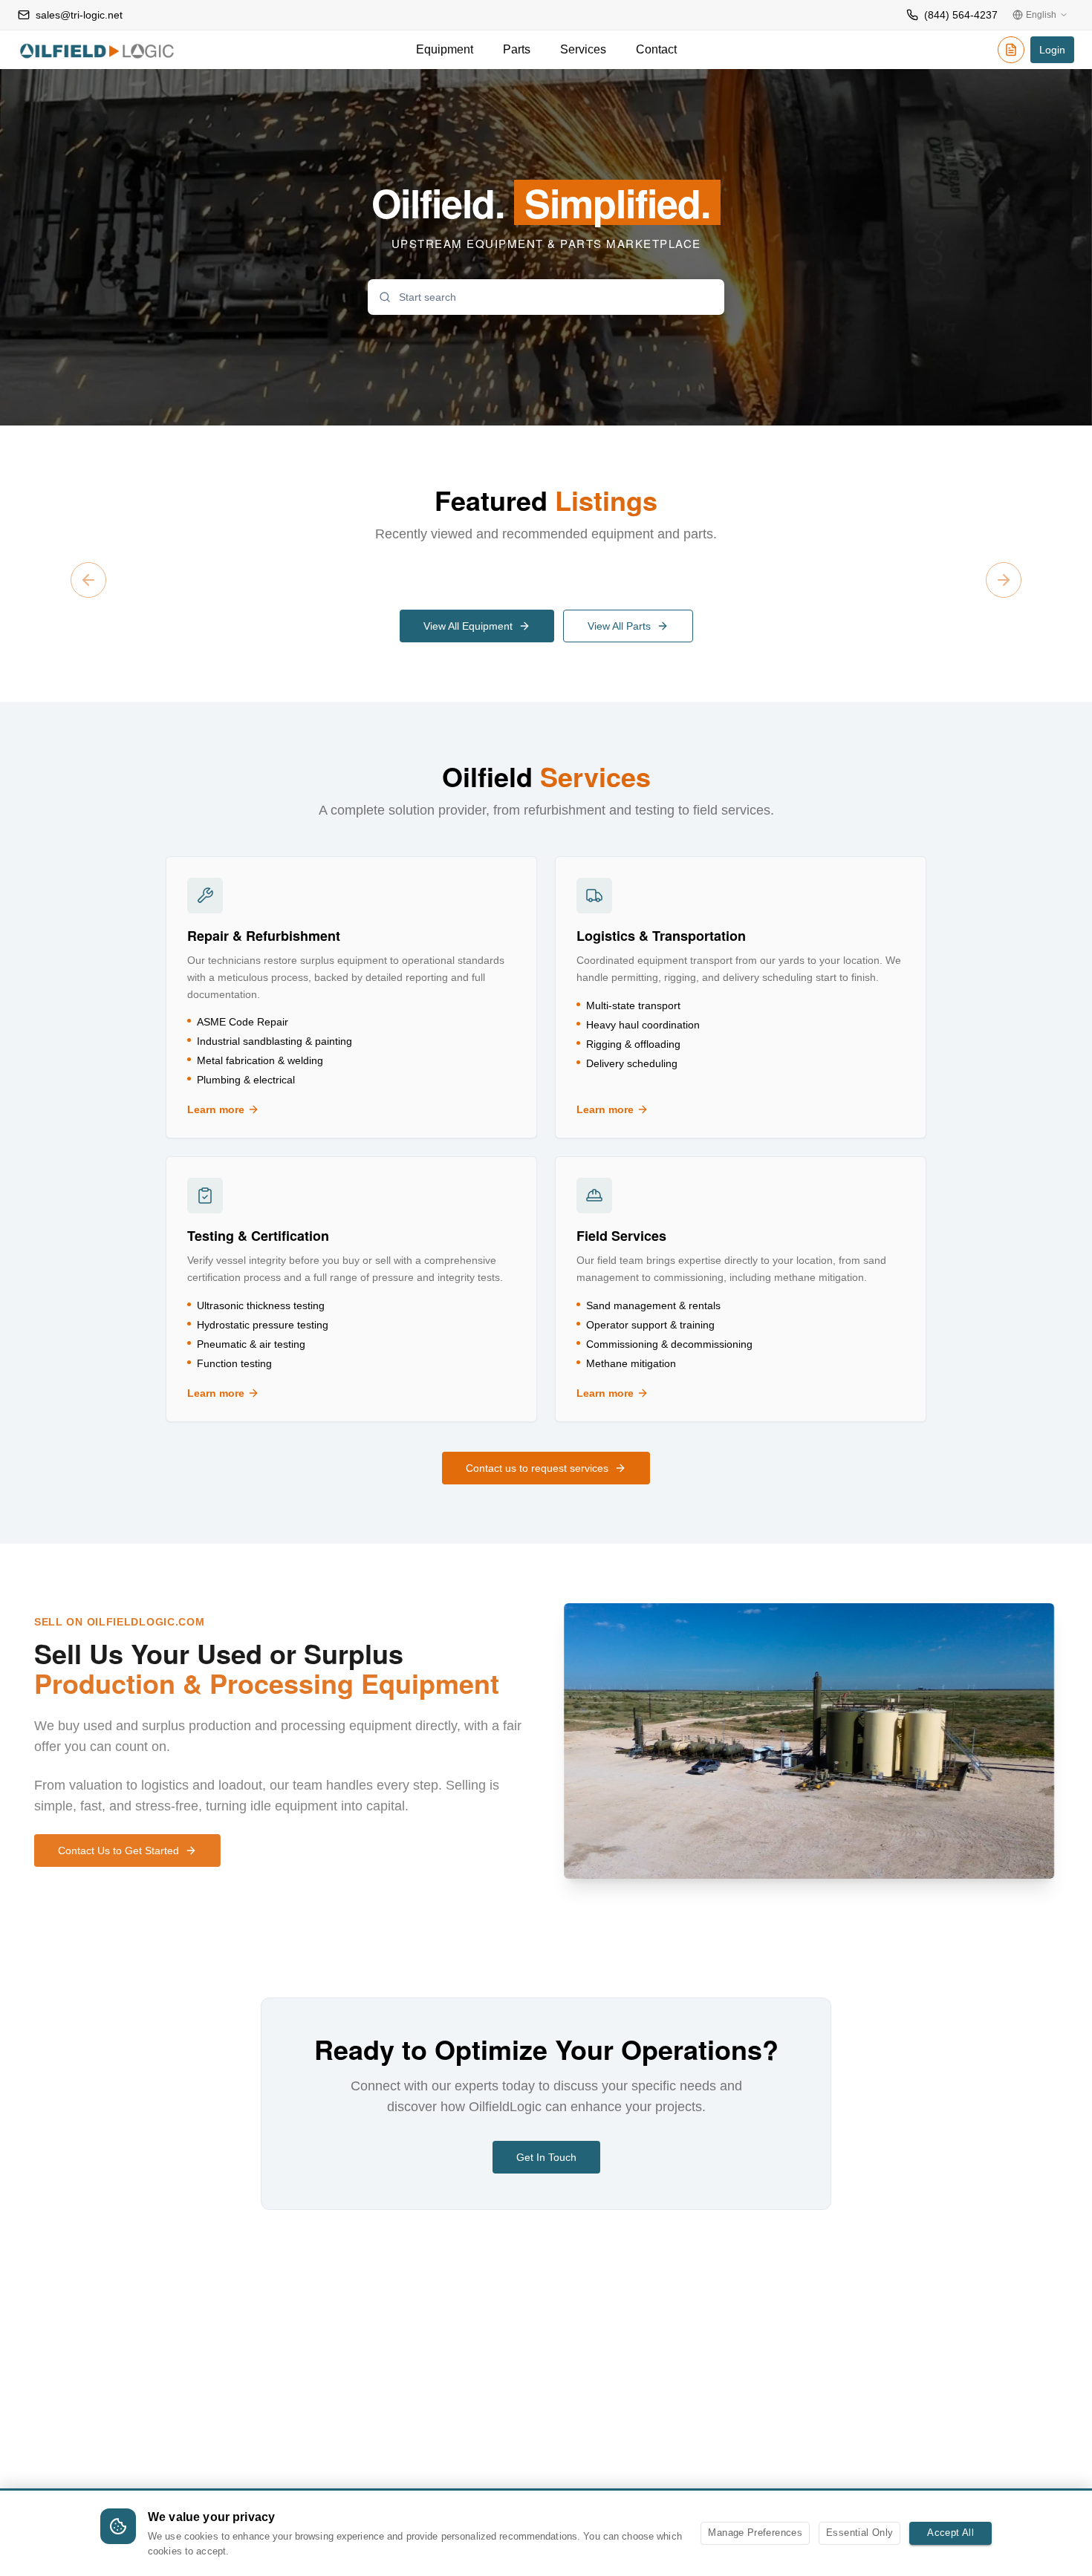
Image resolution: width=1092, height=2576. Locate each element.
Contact (656, 49)
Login (1052, 50)
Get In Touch (546, 2157)
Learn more (264, 1110)
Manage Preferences (755, 2533)
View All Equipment (468, 626)
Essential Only (859, 2533)
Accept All (950, 2533)
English (1041, 15)
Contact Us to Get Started (122, 1851)
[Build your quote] (1011, 52)
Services (583, 49)
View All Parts (619, 626)
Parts (517, 49)
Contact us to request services (537, 1468)
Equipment (445, 49)
